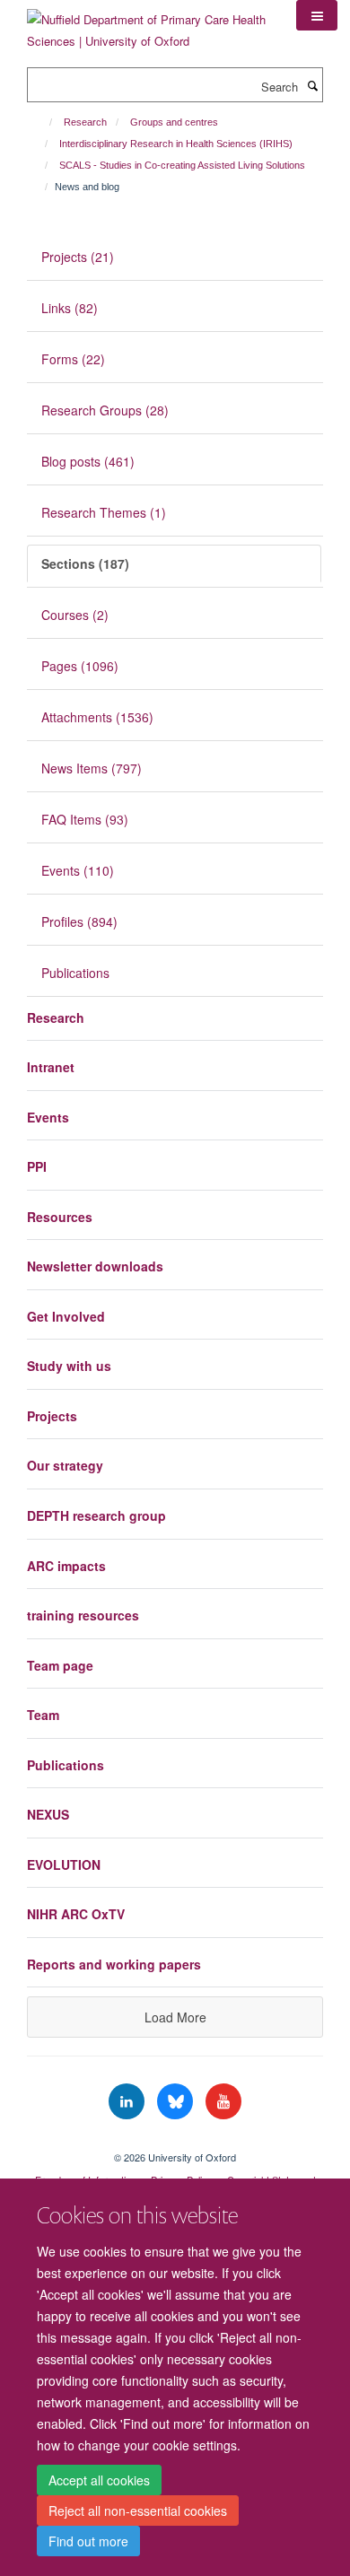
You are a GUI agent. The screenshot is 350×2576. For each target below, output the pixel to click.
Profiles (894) (79, 921)
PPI (37, 1166)
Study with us (69, 1366)
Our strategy (65, 1465)
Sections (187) (85, 563)
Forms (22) (73, 359)
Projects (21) (78, 257)
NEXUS (48, 1814)
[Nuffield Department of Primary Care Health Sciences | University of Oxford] (148, 24)
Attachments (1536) (97, 717)
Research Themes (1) (104, 512)
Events (48, 1117)
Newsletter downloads (95, 1266)
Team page (60, 1665)
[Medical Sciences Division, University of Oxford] (175, 2142)
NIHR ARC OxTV (76, 1914)
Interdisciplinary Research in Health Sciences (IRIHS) (176, 144)
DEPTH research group (96, 1515)
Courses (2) (75, 615)
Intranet (51, 1067)
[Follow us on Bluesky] (177, 2102)
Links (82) (70, 308)
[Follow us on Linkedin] (128, 2102)
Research (85, 122)
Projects (52, 1416)
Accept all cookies (99, 2480)
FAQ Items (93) (85, 819)
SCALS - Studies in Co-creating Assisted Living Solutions (182, 165)
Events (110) (78, 870)
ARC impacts (66, 1566)
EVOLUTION (64, 1864)
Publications (75, 973)
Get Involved (66, 1316)
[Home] (43, 122)
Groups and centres (174, 122)
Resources (60, 1217)
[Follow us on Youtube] (223, 2102)
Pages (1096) (80, 666)
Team (43, 1715)
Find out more (88, 2541)
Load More (175, 2017)
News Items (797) (92, 768)
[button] (317, 15)
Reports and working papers (114, 1964)
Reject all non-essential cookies (138, 2511)
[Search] (312, 85)
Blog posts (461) (88, 461)
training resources (83, 1615)
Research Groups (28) (105, 410)
